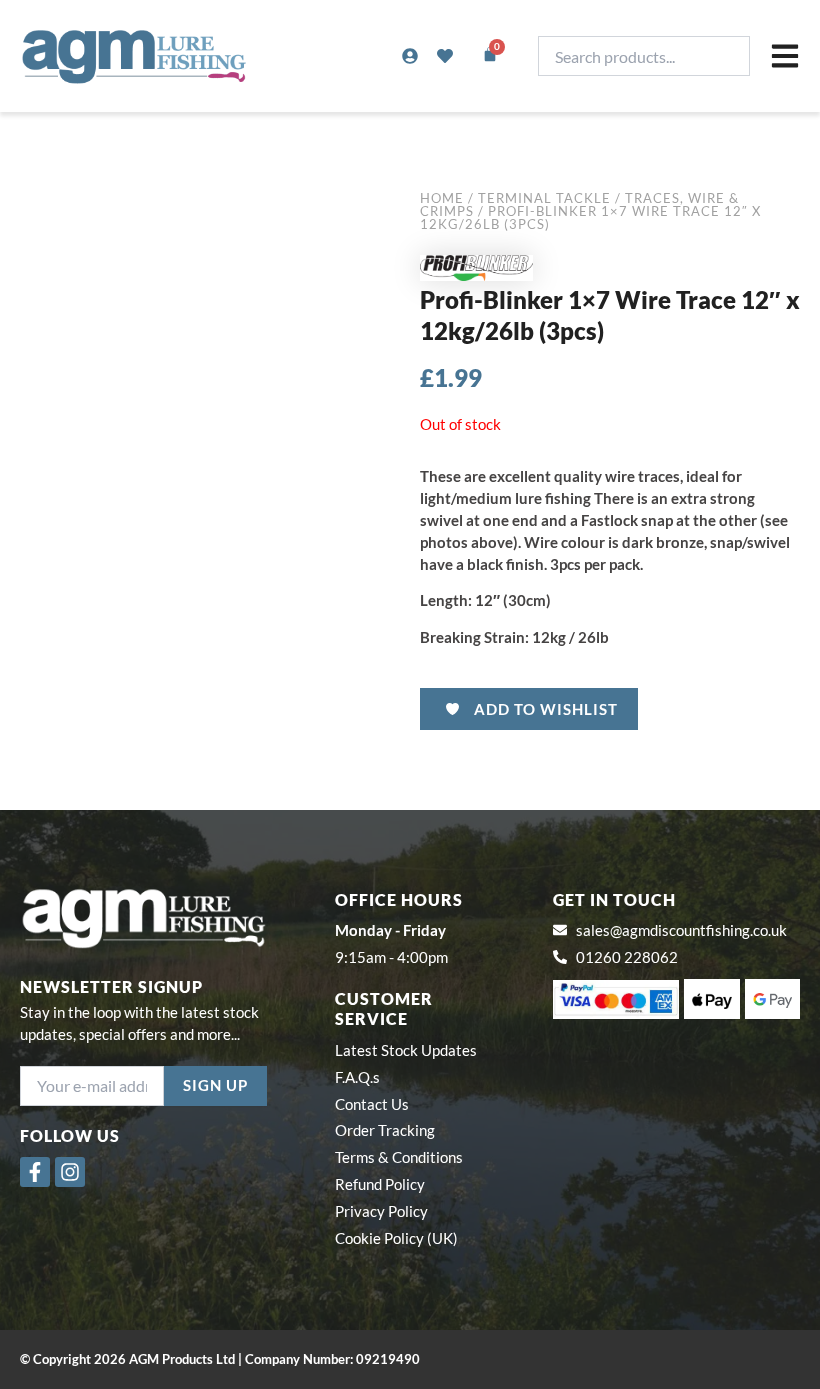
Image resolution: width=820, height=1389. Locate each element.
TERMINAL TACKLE (544, 198)
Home (442, 198)
